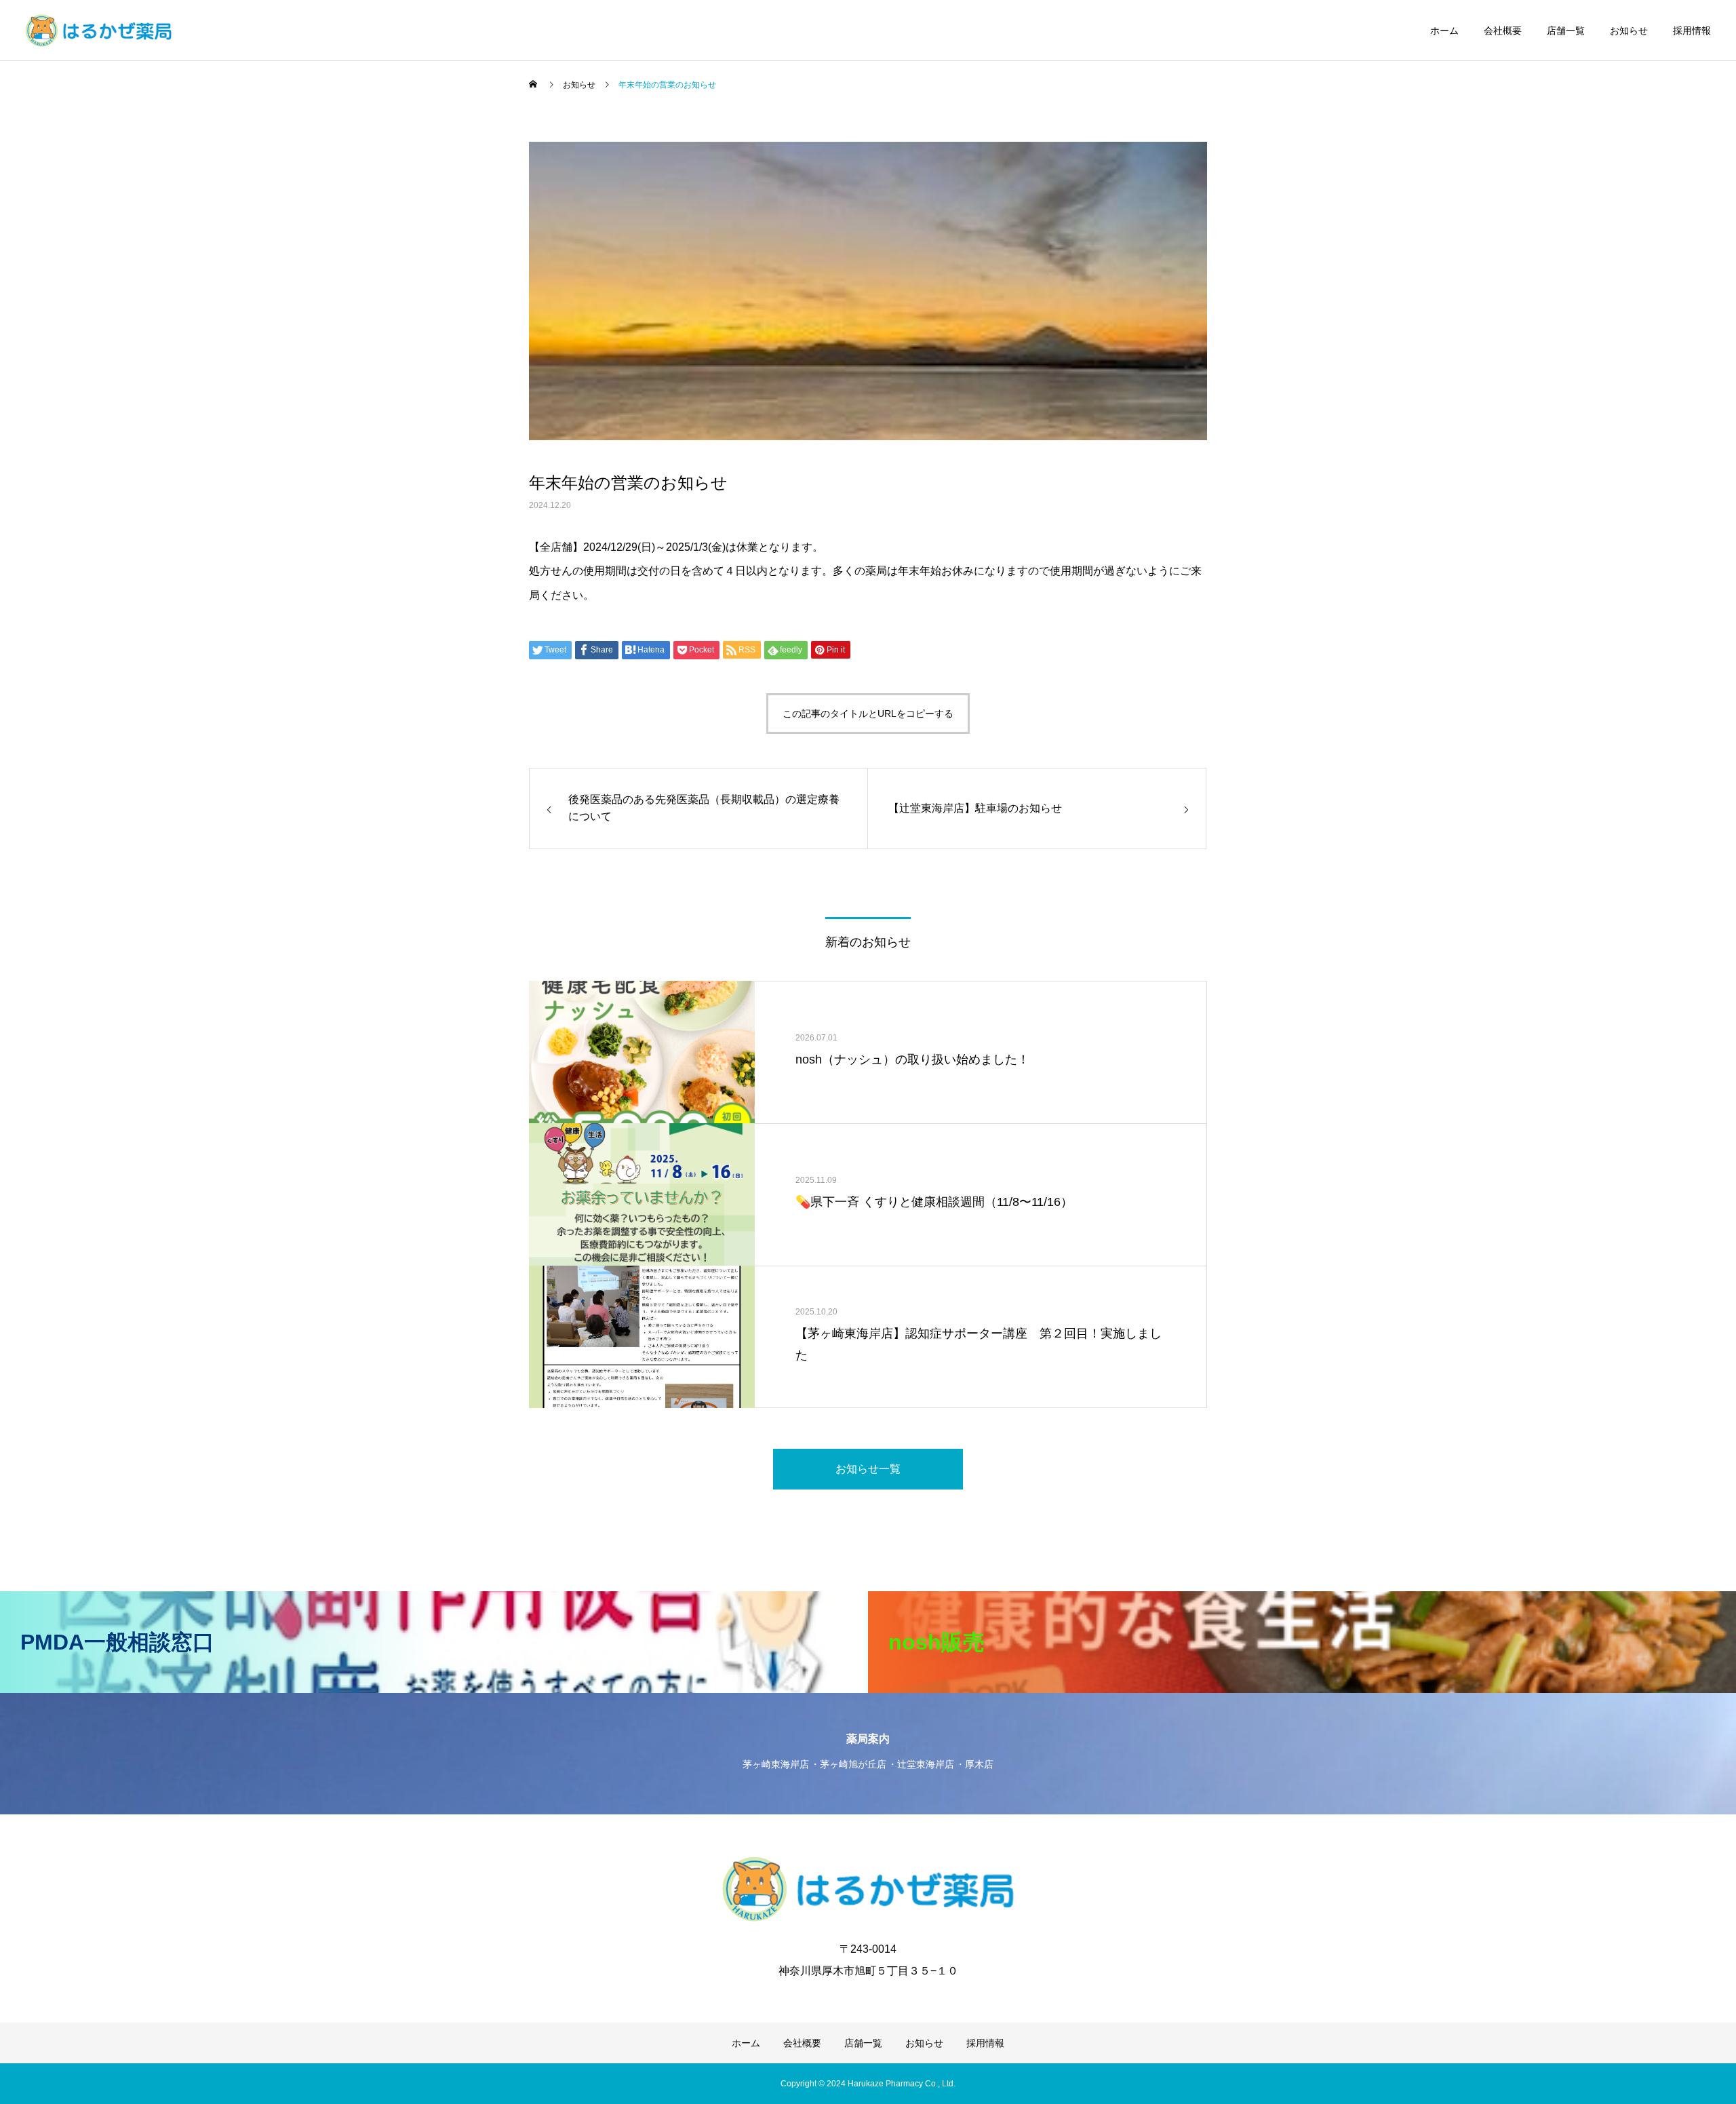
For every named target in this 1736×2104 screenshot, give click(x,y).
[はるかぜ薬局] (99, 31)
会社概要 (1503, 31)
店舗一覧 (1566, 31)
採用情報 (1692, 31)
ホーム (1444, 31)
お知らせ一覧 (868, 1469)
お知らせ (1629, 31)
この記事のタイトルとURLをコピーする (868, 714)
